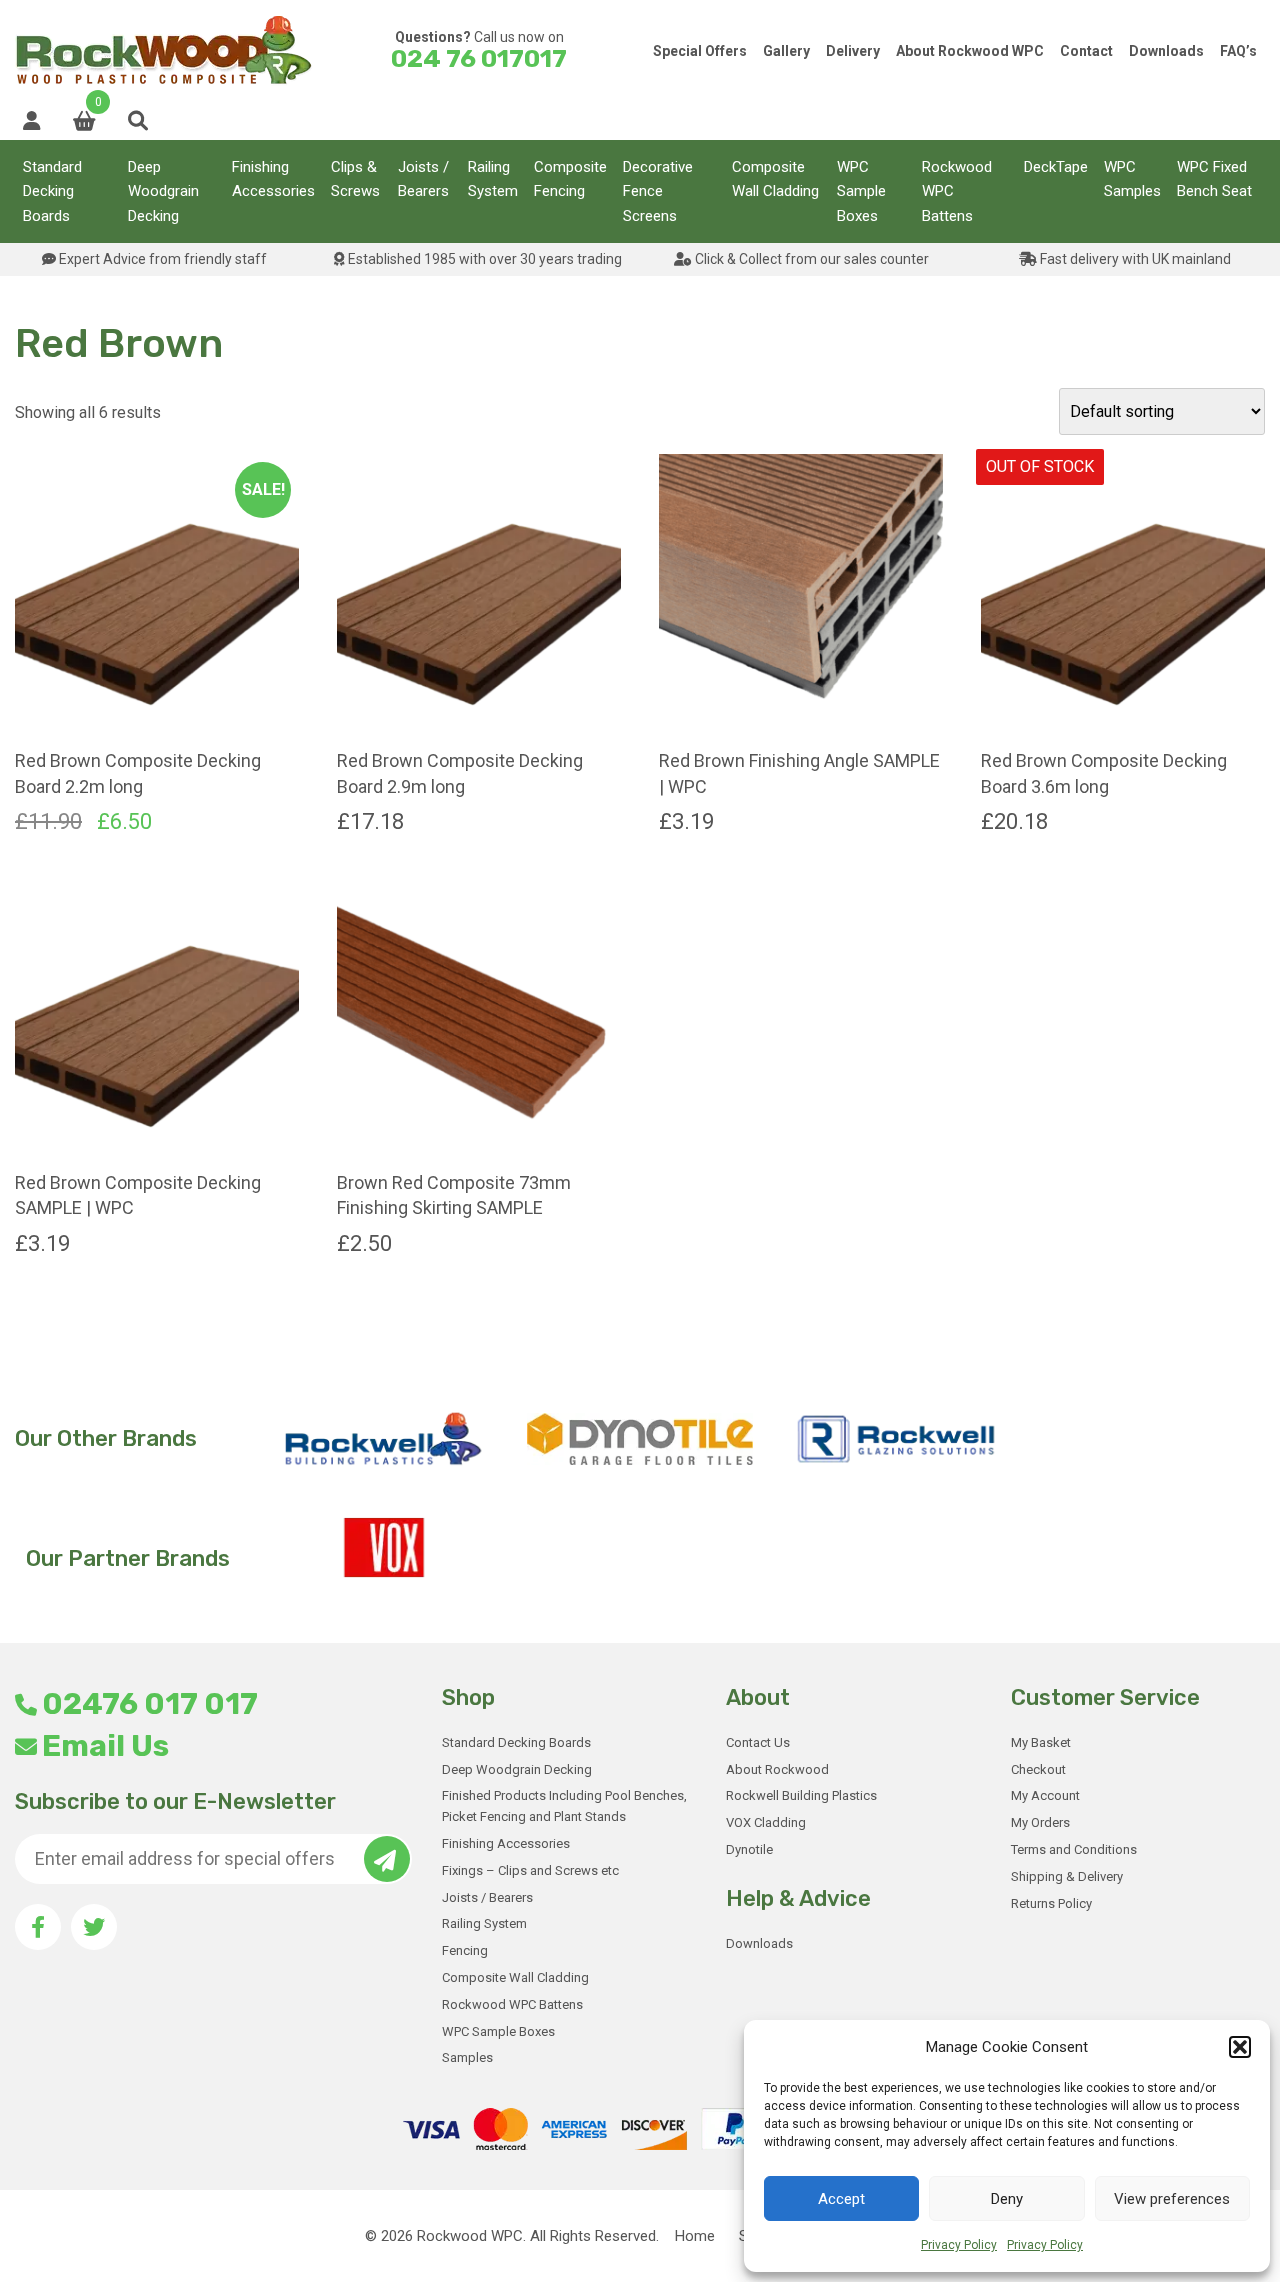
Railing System (493, 179)
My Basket (1041, 1742)
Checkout (1038, 1769)
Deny (1007, 2199)
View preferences (1172, 2199)
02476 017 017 (150, 1704)
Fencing (465, 1950)
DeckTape (1056, 167)
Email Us (105, 1746)
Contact (1086, 51)
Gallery (786, 51)
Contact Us (758, 1742)
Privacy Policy (959, 2245)
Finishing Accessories (273, 179)
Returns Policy (1051, 1903)
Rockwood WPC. (471, 2236)
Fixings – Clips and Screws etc (530, 1870)
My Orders (1040, 1822)
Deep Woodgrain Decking (163, 191)
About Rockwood (777, 1769)
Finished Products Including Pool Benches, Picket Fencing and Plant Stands (564, 1806)
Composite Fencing (570, 179)
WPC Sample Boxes (861, 191)
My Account (1045, 1795)
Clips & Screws (355, 179)
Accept (841, 2199)
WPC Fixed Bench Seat (1214, 179)
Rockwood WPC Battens (957, 191)
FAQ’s (1238, 51)
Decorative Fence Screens (658, 191)
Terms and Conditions (1074, 1849)
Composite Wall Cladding (775, 179)
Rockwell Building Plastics (801, 1795)
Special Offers (700, 51)
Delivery (853, 51)
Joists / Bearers (423, 179)
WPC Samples (1132, 179)
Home (695, 2236)
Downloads (1166, 51)
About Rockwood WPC (970, 51)
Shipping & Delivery (1067, 1876)
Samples (467, 2057)
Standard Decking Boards (52, 191)
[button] (1240, 2047)
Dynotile (749, 1849)
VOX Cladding (766, 1822)
